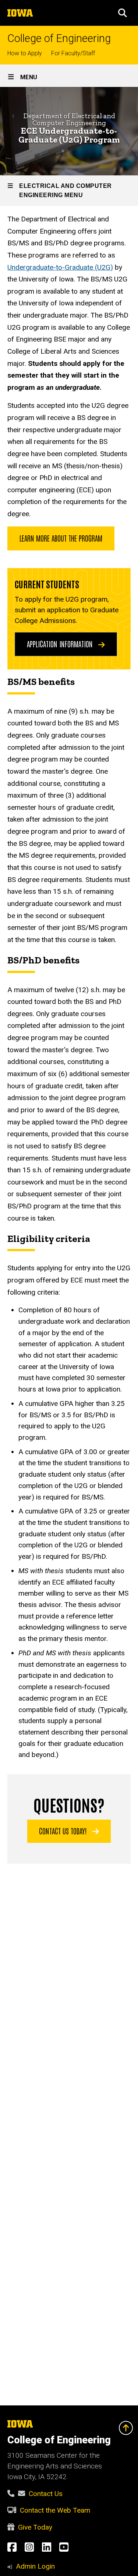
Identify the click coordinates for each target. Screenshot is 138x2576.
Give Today (35, 2527)
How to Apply (25, 53)
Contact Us (46, 2494)
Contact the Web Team (55, 2510)
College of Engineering (59, 38)
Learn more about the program (61, 538)
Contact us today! (64, 1831)
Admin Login (35, 2566)
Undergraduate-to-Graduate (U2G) (60, 267)
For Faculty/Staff (73, 53)
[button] (123, 13)
